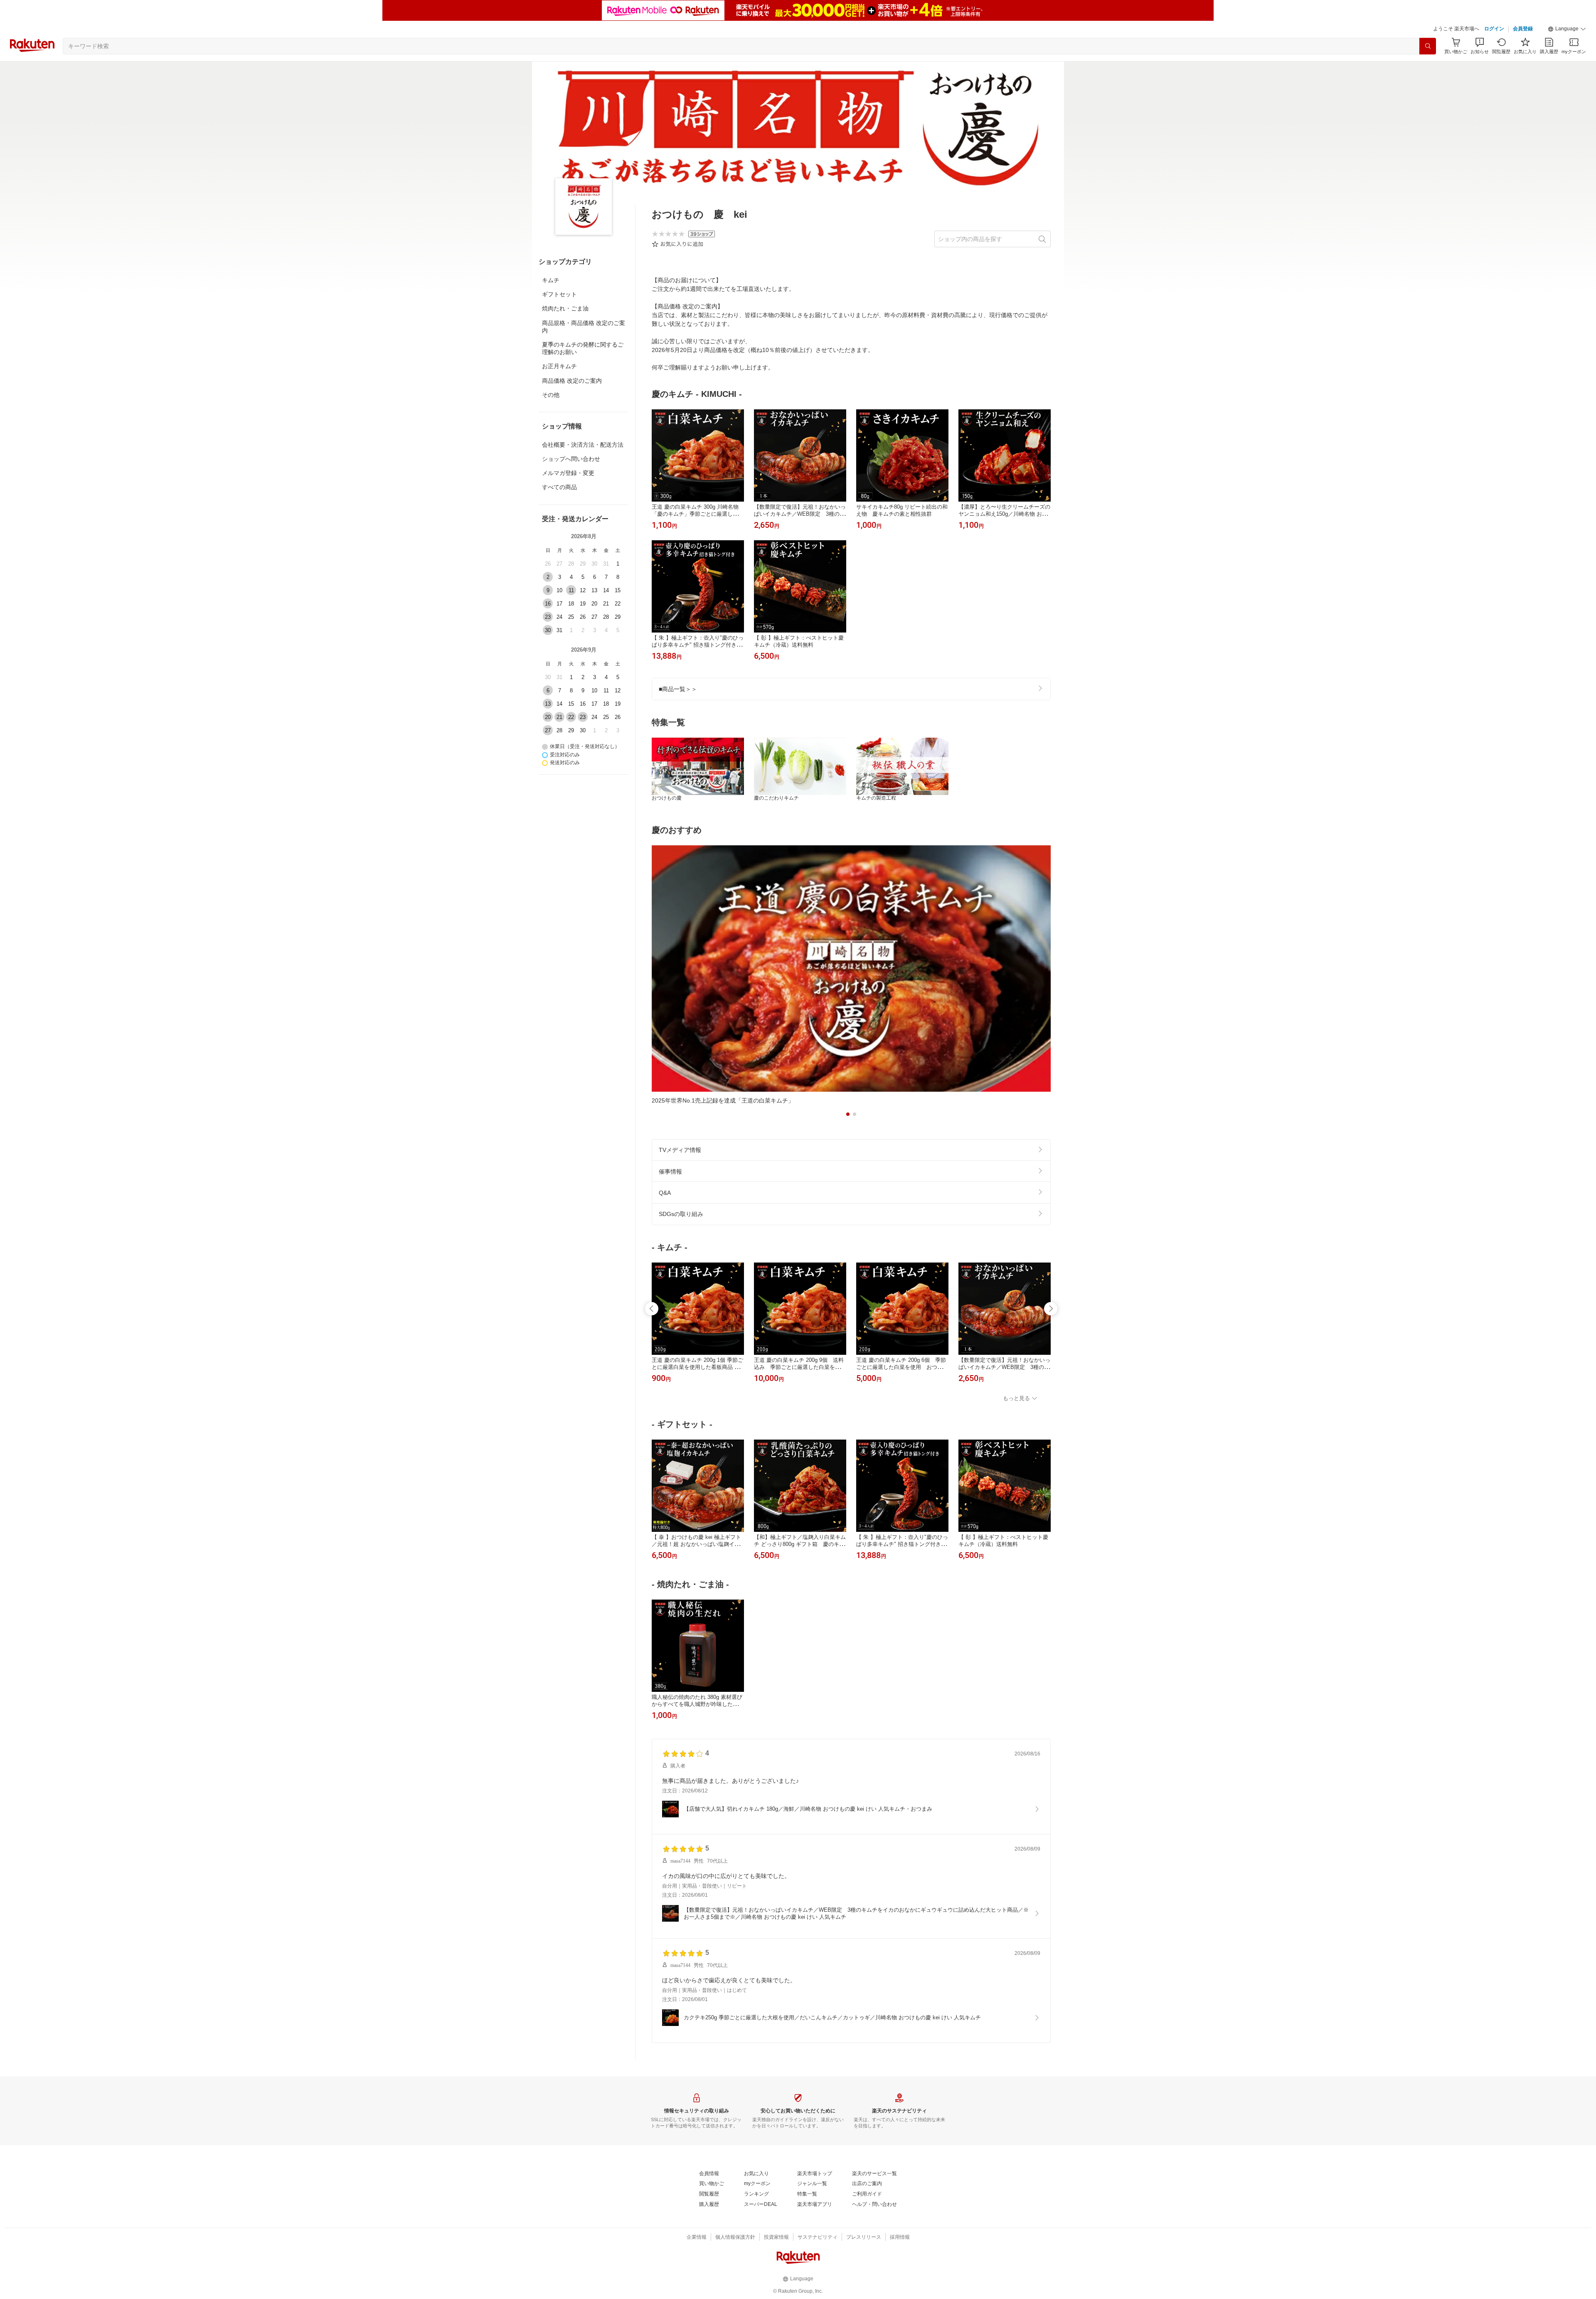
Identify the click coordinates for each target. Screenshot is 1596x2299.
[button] (1567, 29)
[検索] (1428, 46)
